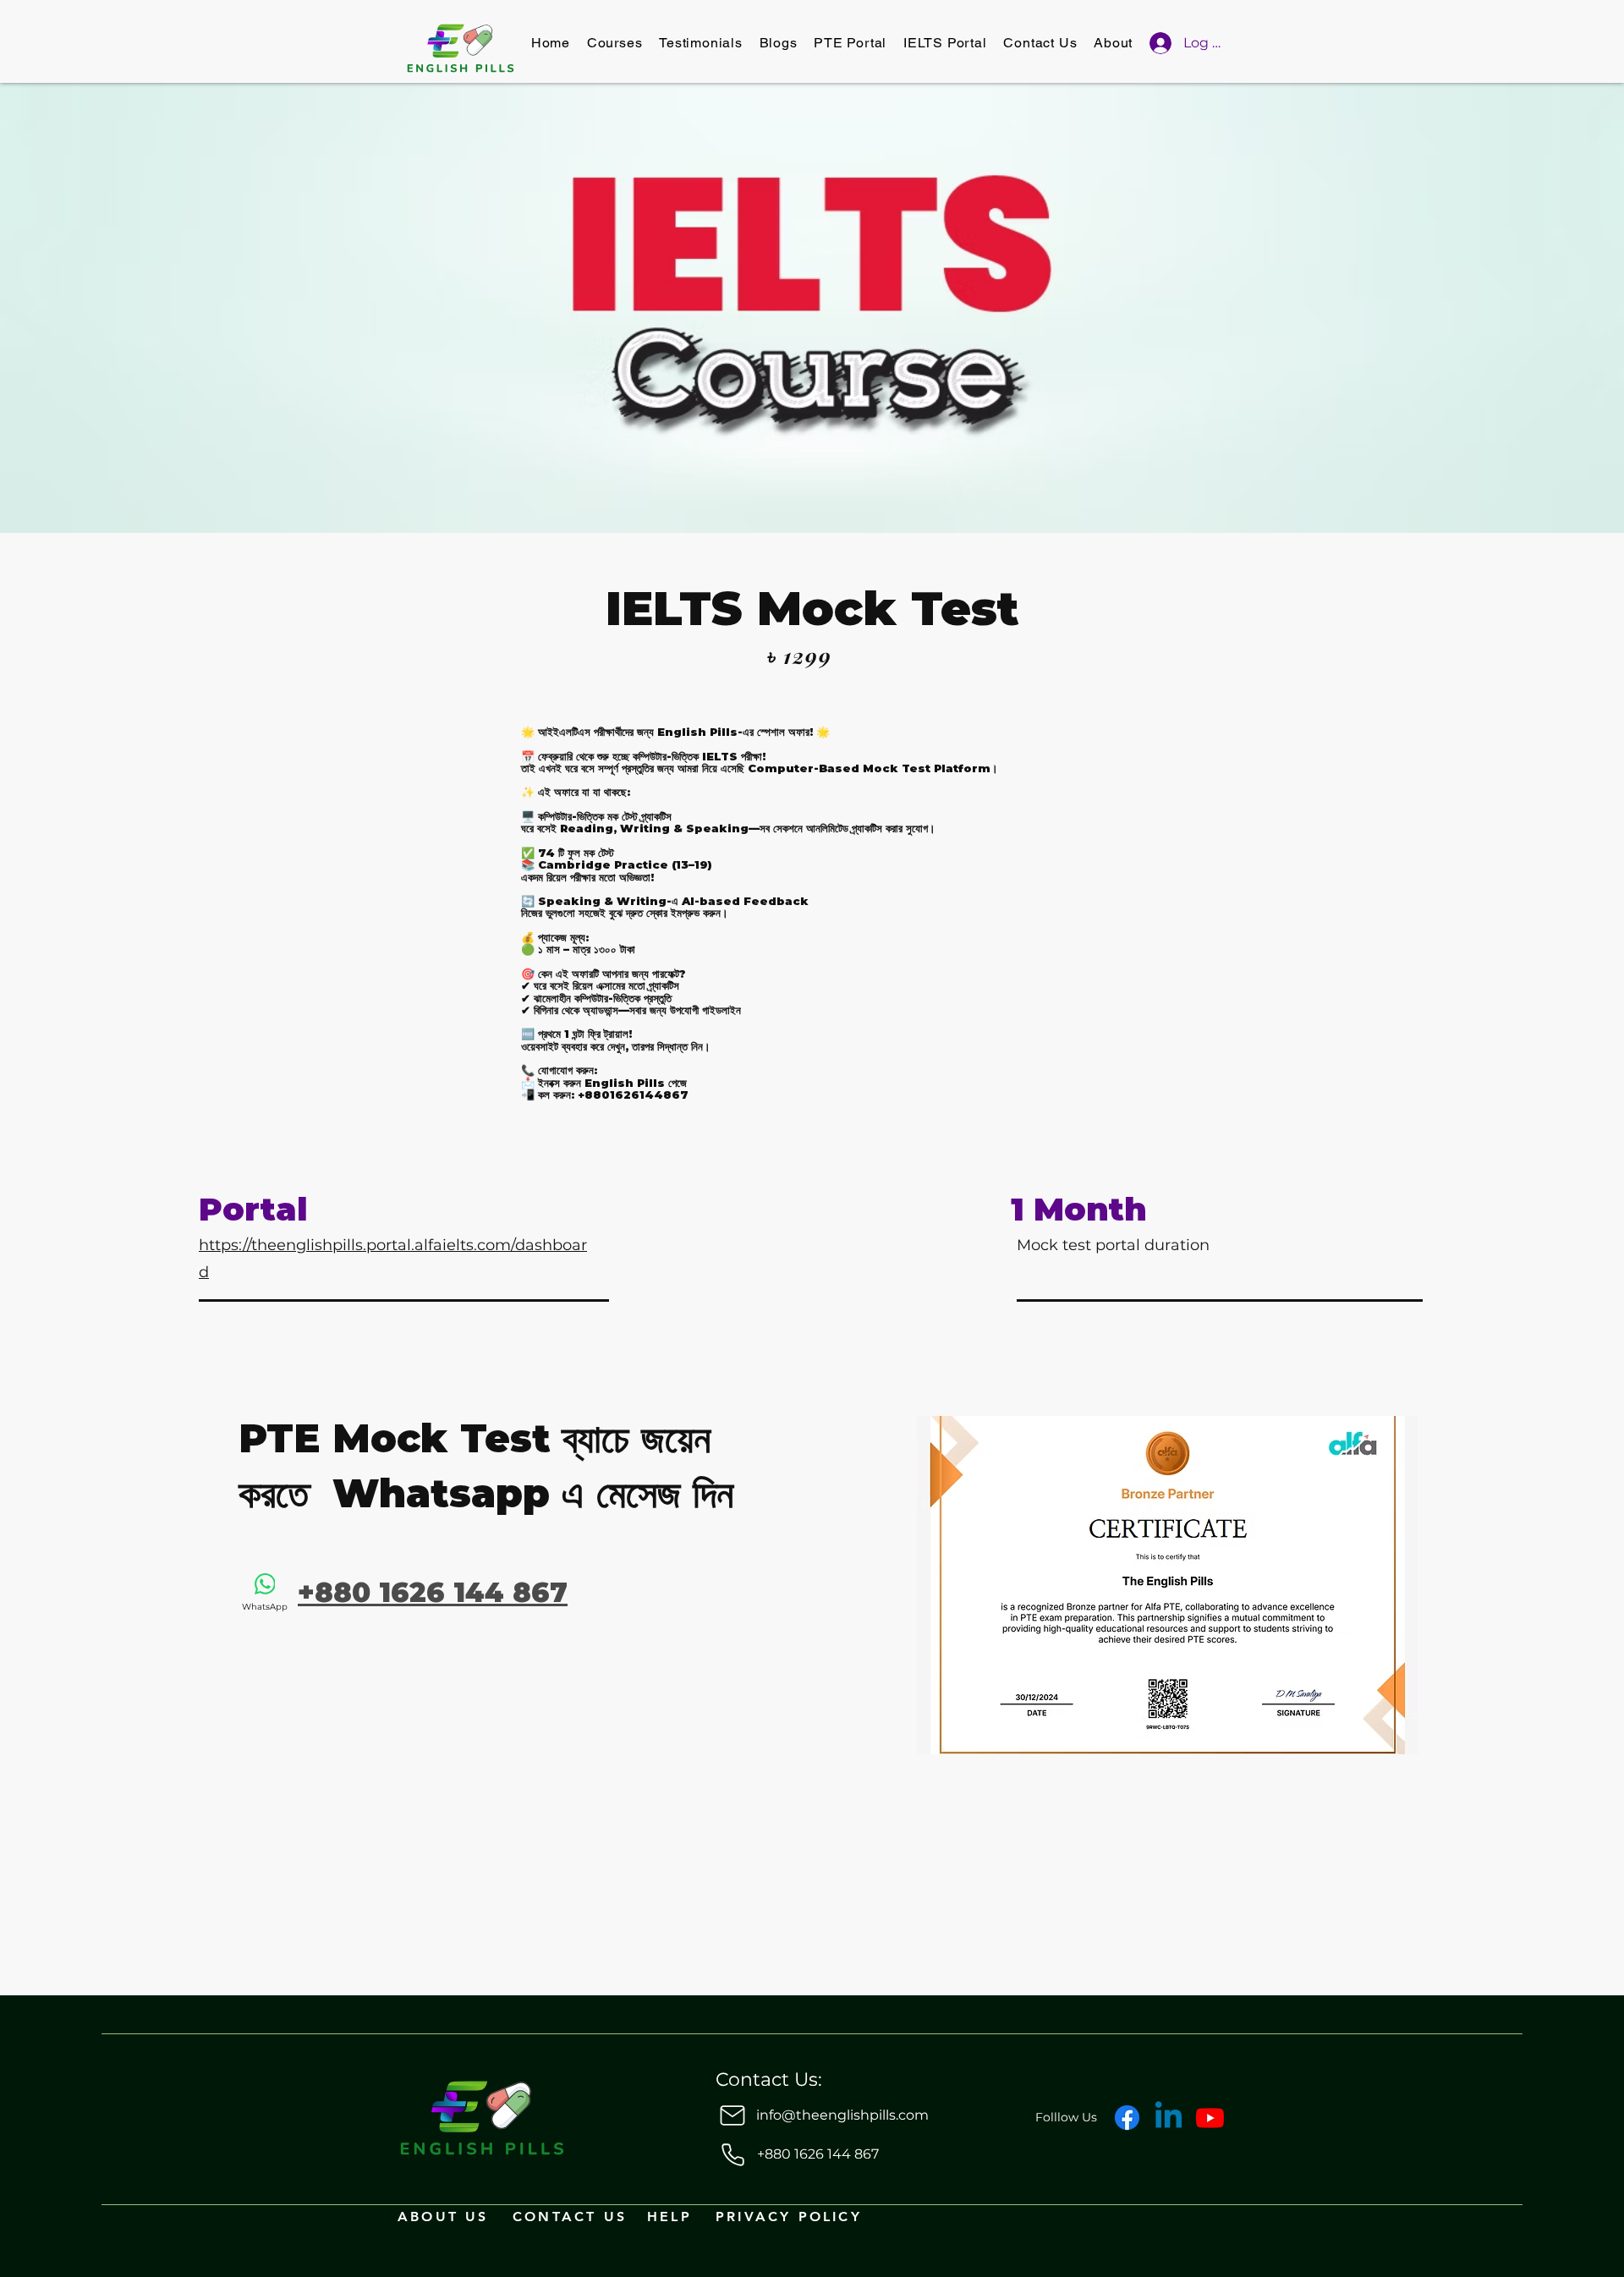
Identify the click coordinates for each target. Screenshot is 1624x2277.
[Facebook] (1127, 2118)
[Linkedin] (1169, 2118)
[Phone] (732, 2154)
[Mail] (732, 2115)
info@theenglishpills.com (842, 2115)
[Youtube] (1210, 2118)
